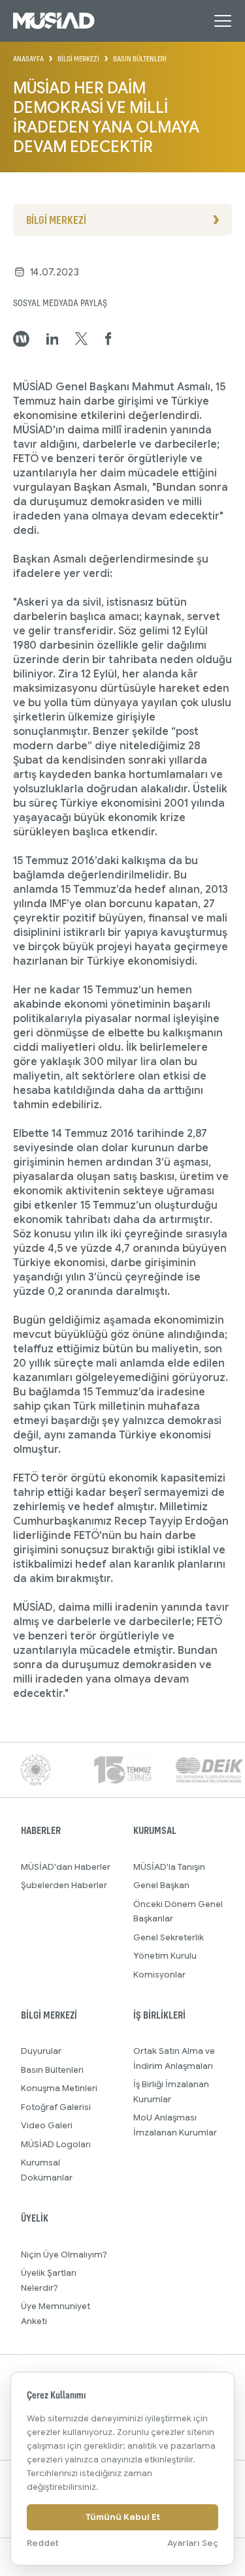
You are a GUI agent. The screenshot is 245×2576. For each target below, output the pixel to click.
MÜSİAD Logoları (56, 2144)
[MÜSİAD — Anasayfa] (54, 21)
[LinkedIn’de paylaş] (53, 339)
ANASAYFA (28, 59)
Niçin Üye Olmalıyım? (64, 2255)
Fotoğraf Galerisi (56, 2107)
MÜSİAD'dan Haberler (66, 1867)
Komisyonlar (159, 1975)
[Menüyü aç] (223, 21)
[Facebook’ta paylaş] (108, 339)
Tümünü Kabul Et (123, 2517)
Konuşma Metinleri (59, 2088)
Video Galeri (47, 2125)
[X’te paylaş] (81, 339)
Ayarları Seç (193, 2543)
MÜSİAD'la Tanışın (169, 1867)
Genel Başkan (161, 1885)
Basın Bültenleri (52, 2070)
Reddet (43, 2543)
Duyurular (41, 2051)
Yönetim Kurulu (165, 1956)
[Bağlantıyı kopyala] (21, 339)
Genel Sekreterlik (169, 1937)
